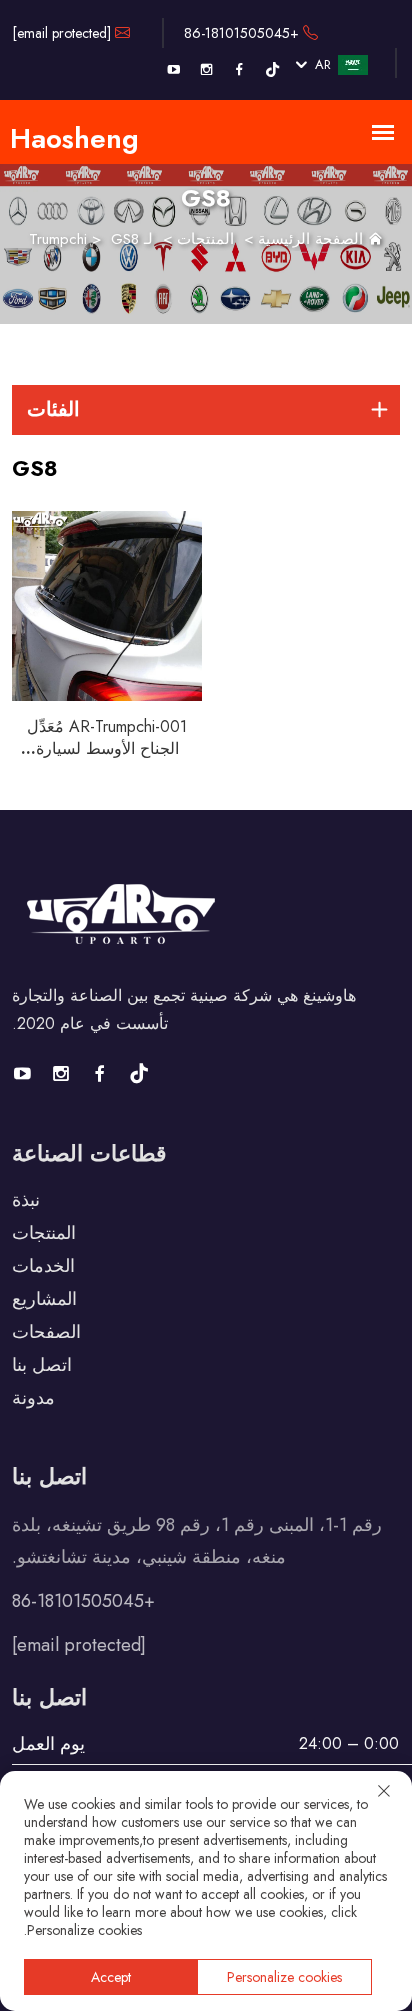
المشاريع (44, 1299)
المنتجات (205, 239)
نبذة (26, 1200)
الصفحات (46, 1332)
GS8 (125, 239)
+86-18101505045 (243, 33)
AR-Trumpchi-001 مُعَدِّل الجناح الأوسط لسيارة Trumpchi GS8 (107, 748)
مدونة (33, 1398)
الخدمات (43, 1266)
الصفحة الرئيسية (310, 239)
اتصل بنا (42, 1365)
